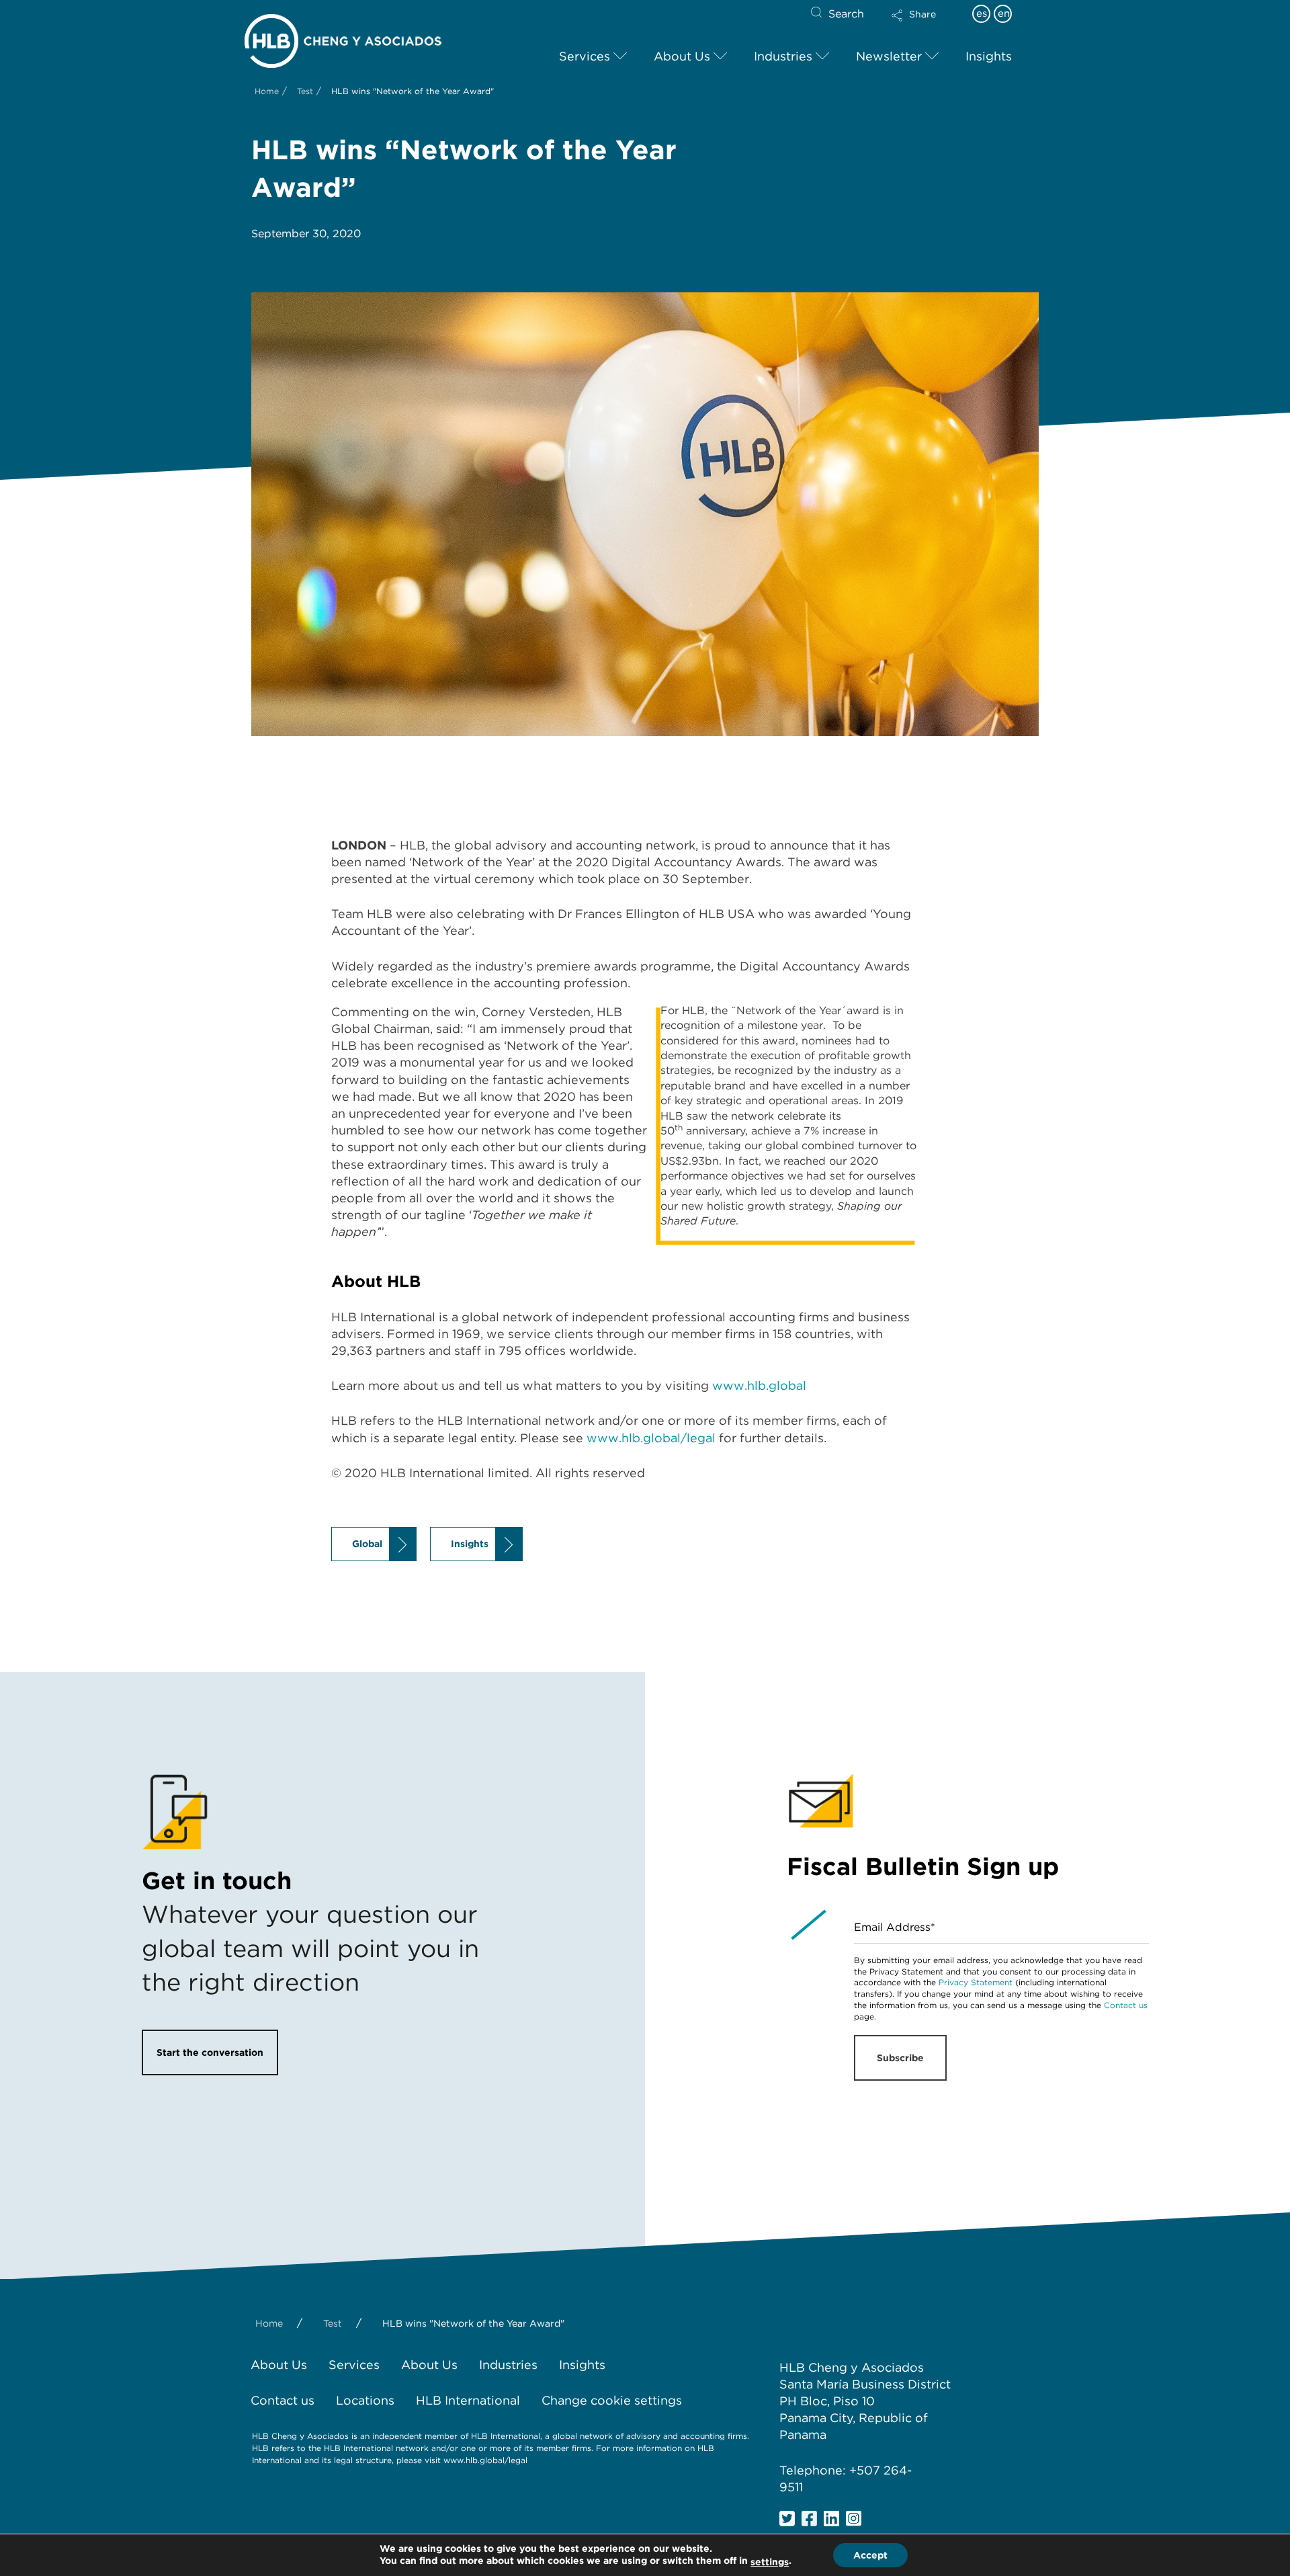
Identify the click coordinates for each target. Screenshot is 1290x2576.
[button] (925, 24)
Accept (870, 2555)
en (1004, 13)
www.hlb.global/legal (651, 1438)
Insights (470, 1544)
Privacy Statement (976, 1982)
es (982, 13)
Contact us (1126, 2005)
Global (367, 1544)
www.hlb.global (759, 1385)
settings (770, 2562)
